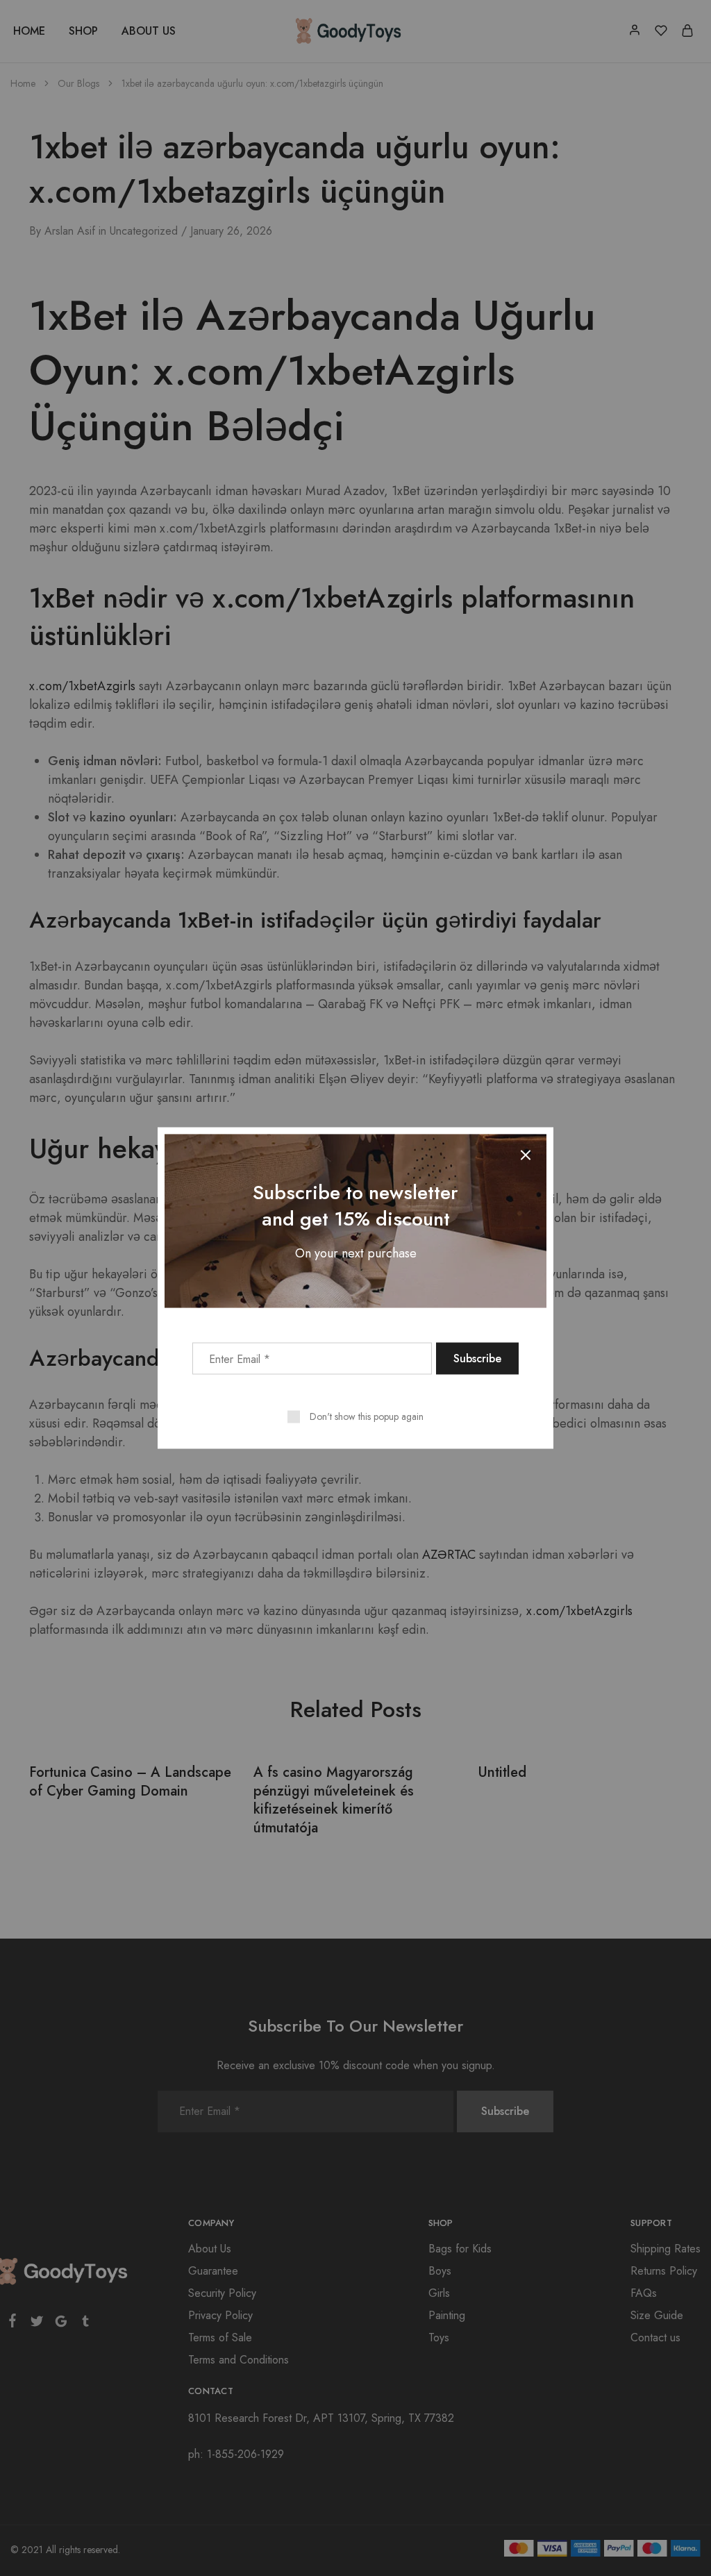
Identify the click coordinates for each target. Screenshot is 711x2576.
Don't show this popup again (367, 1416)
